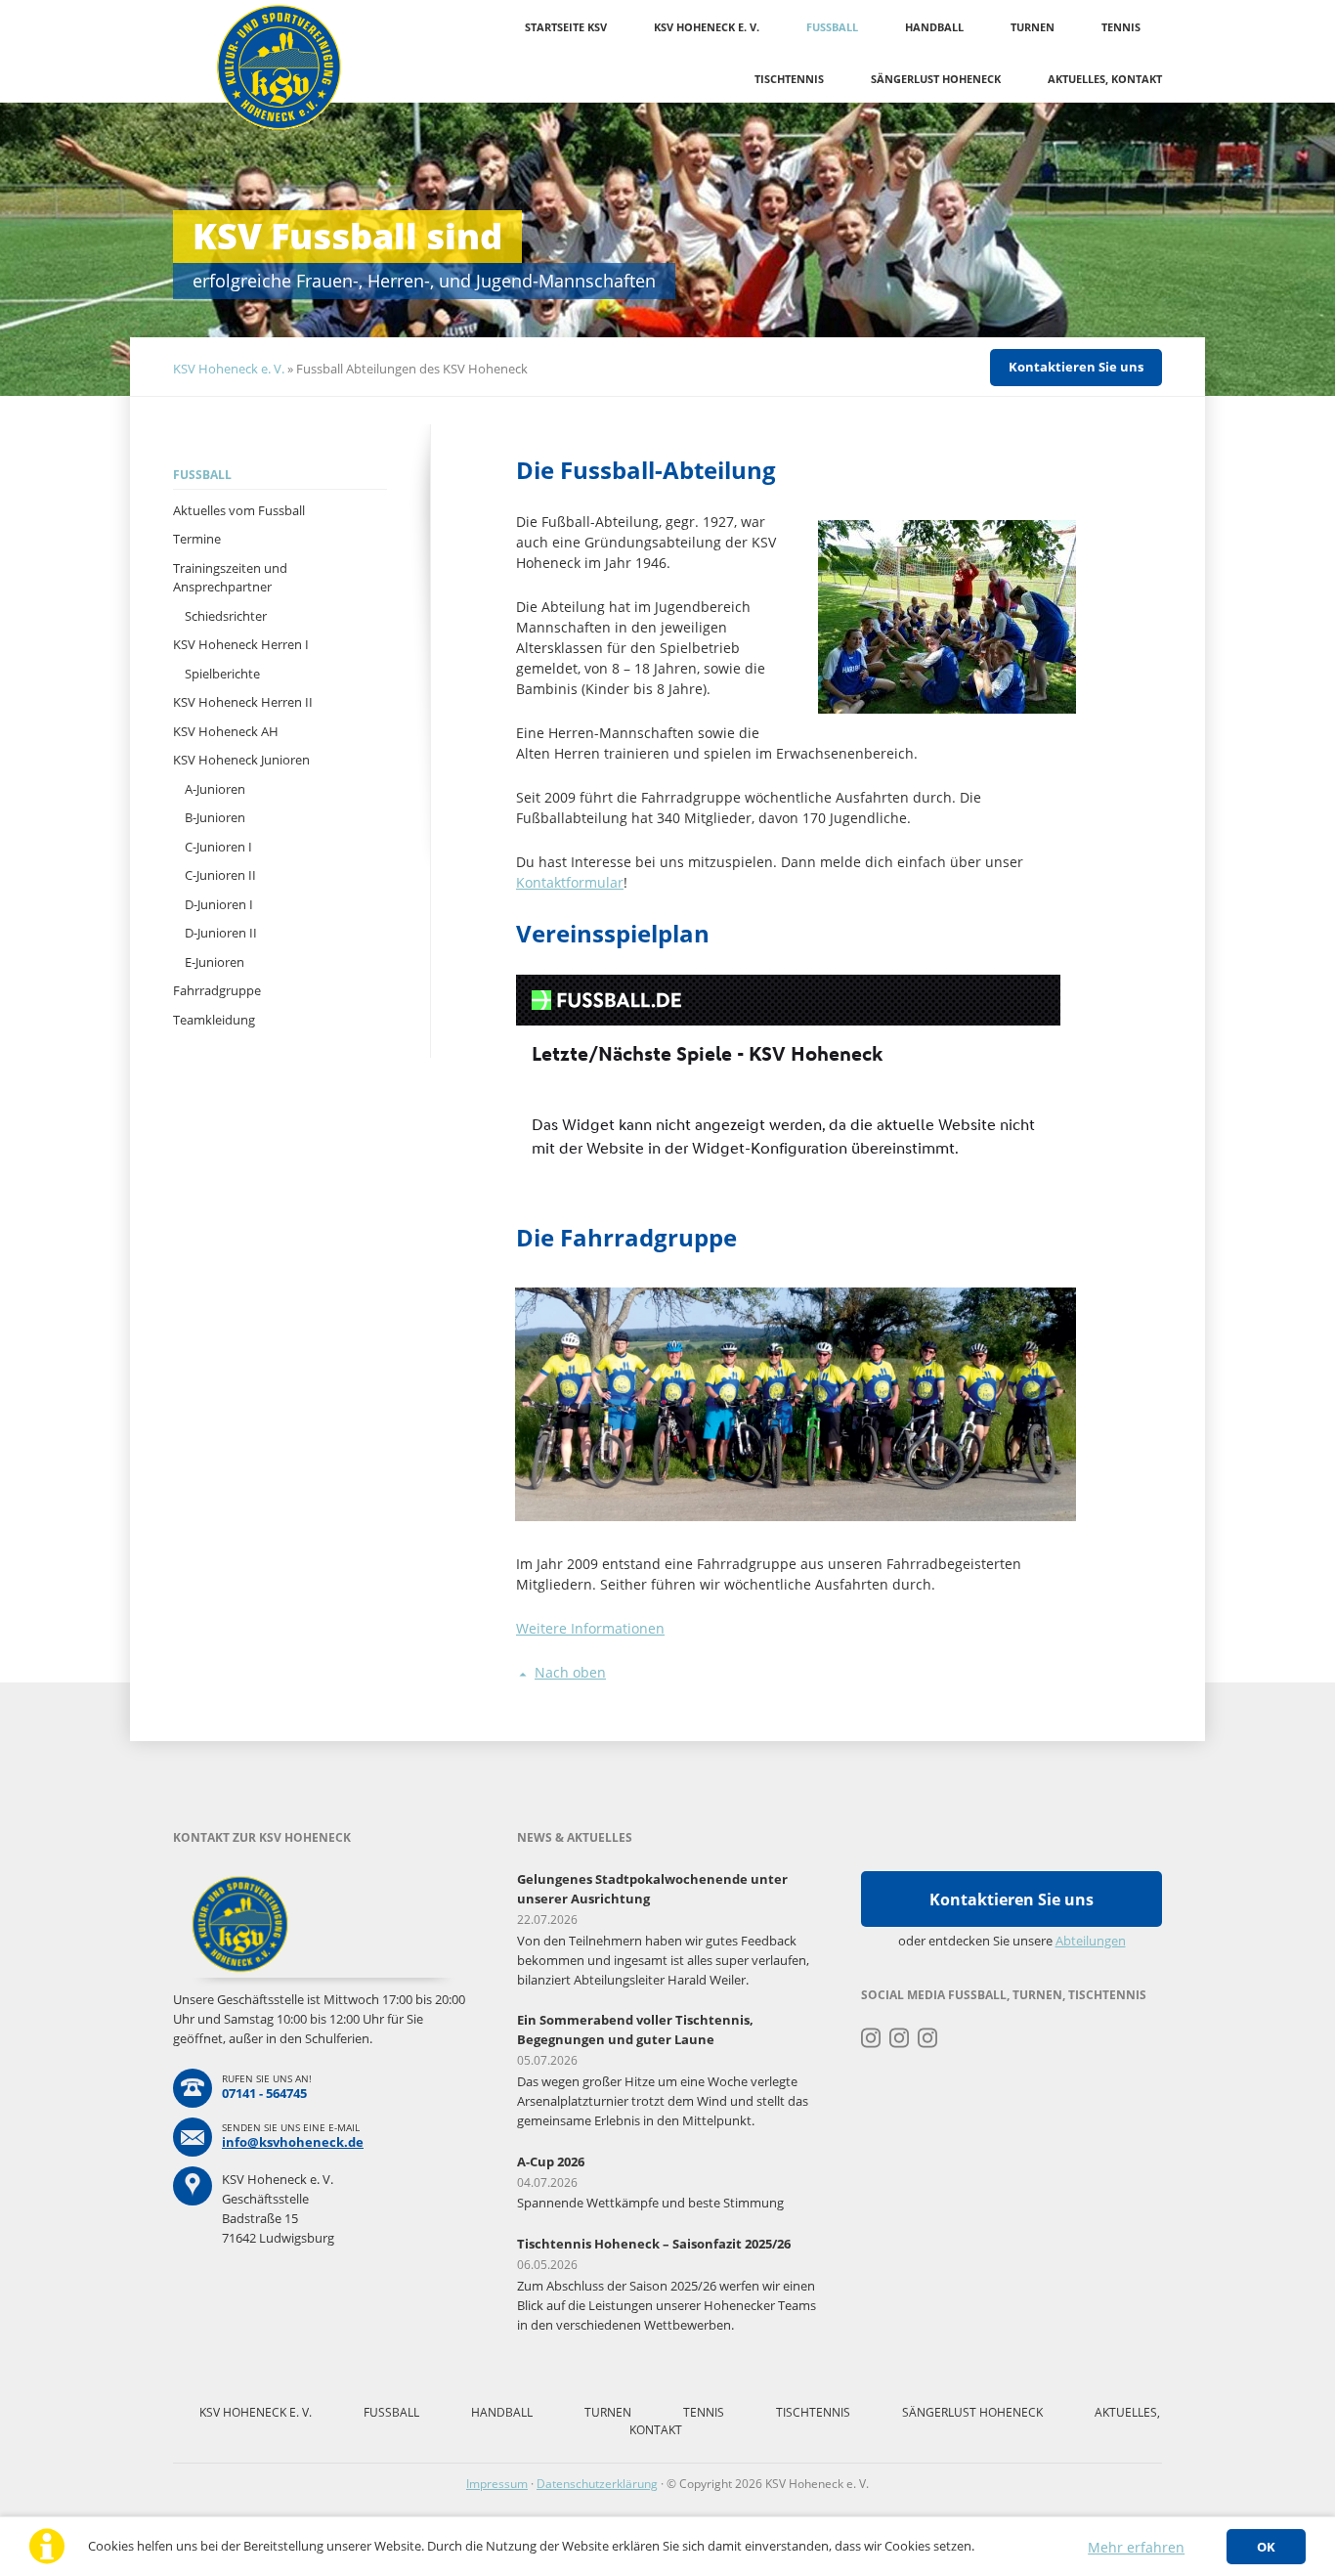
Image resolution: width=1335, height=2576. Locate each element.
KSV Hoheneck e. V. (707, 27)
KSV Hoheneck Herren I (241, 644)
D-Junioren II (221, 933)
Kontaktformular (570, 882)
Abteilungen (1091, 1941)
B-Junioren (215, 817)
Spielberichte (222, 674)
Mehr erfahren (1136, 2547)
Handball (934, 27)
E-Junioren (215, 962)
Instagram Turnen (871, 2038)
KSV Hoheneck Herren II (243, 702)
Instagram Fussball (900, 2038)
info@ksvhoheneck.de (293, 2142)
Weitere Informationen (590, 1628)
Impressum (497, 2484)
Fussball (832, 27)
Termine (197, 539)
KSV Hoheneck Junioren (241, 760)
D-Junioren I (219, 904)
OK (1266, 2547)
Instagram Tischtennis (928, 2038)
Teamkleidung (214, 1020)
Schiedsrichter (226, 616)
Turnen (1033, 27)
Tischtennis (789, 79)
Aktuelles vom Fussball (239, 510)
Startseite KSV (566, 27)
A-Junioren (215, 789)
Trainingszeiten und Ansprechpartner (230, 578)
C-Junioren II (220, 875)
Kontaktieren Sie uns (1076, 367)
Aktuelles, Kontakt (1105, 79)
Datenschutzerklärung (597, 2484)
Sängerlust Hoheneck (936, 79)
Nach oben (570, 1672)
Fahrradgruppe (217, 990)
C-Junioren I (218, 847)
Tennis (1121, 27)
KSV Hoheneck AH (226, 731)
